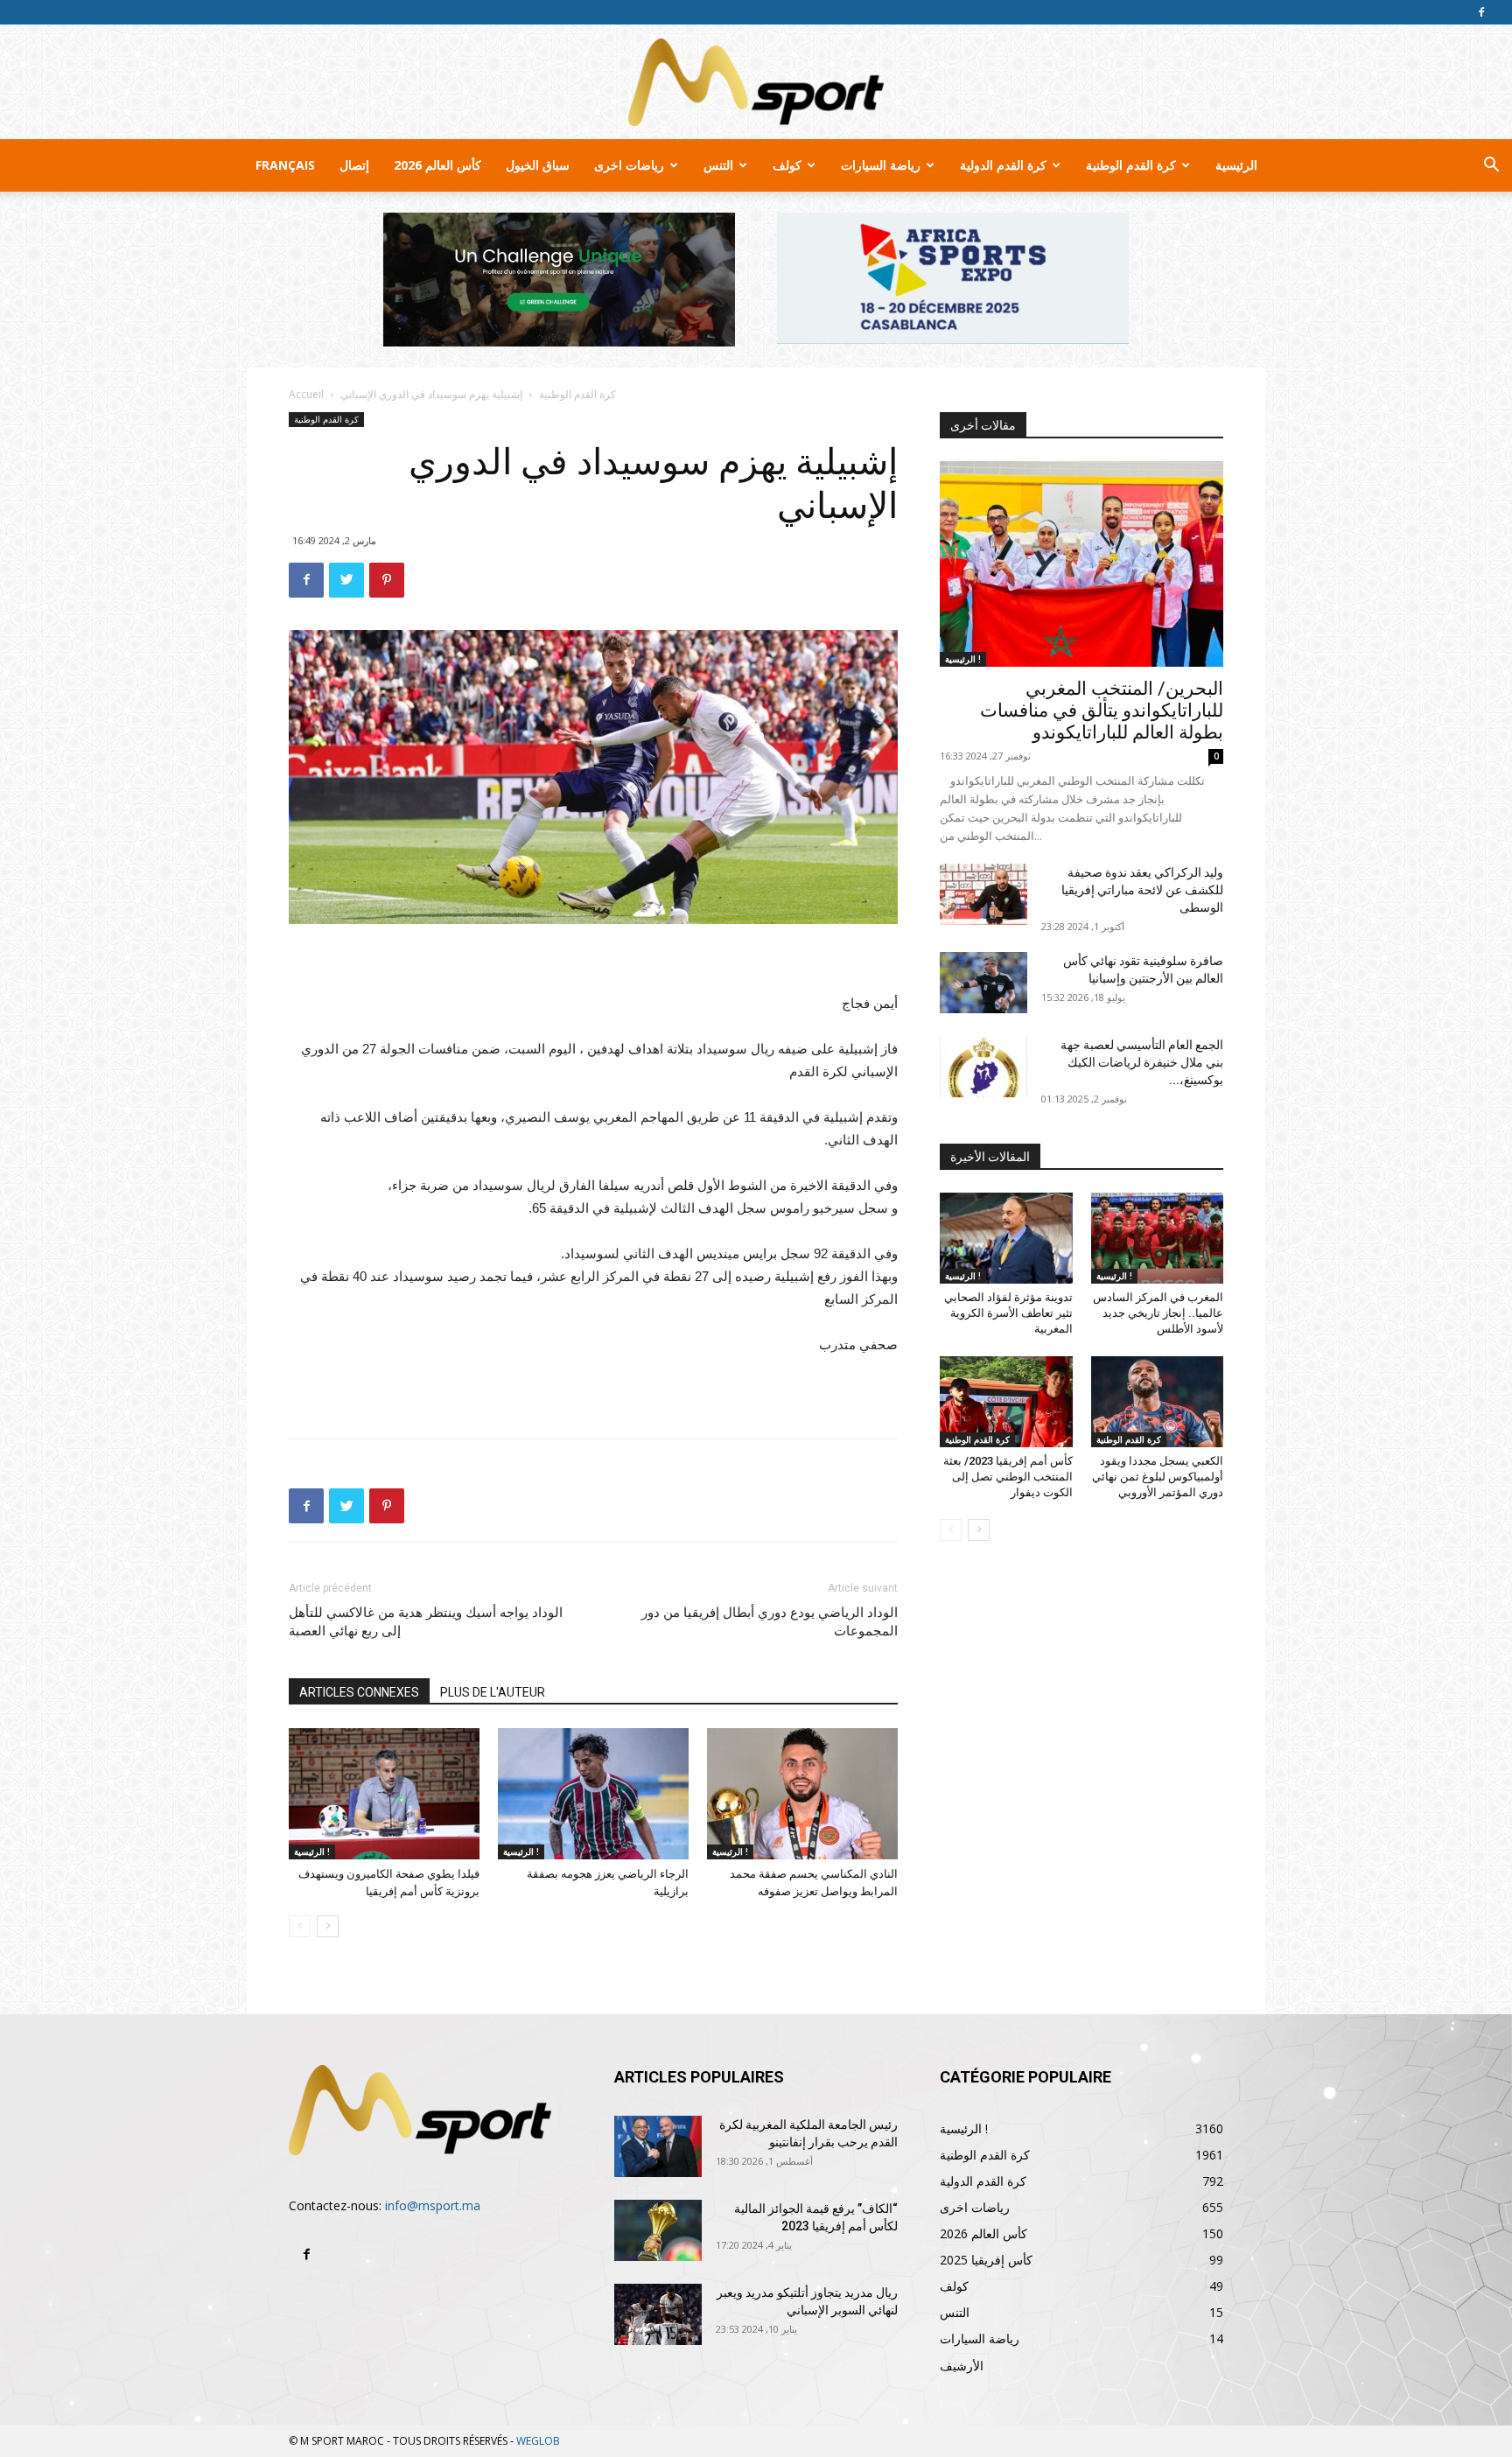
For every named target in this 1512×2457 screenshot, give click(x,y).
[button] (1491, 167)
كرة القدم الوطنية (1131, 165)
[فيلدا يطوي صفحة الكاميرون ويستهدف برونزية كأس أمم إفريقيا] (384, 1794)
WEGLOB (538, 2441)
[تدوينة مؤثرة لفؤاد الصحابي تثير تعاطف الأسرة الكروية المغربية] (1006, 1238)
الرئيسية (1236, 165)
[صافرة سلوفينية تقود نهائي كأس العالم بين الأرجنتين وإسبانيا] (983, 983)
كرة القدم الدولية (1003, 165)
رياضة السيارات (881, 165)
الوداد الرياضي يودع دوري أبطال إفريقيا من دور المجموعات (770, 1622)
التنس (718, 165)
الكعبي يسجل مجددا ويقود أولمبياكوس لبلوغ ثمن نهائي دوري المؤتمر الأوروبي (1158, 1477)
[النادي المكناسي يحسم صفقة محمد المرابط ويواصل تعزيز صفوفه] (802, 1794)
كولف (787, 165)
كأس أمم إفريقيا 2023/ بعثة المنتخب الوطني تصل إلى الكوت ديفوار (1008, 1477)
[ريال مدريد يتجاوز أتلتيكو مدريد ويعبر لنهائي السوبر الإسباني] (658, 2314)
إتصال (354, 165)
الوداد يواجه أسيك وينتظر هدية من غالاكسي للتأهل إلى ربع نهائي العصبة (426, 1622)
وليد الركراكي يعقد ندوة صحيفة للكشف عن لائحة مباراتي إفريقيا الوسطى (1142, 890)
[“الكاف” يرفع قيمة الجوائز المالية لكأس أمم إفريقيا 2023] (658, 2230)
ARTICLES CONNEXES (359, 1692)
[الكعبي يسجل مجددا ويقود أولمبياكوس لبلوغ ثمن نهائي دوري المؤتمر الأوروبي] (1158, 1402)
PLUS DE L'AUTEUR (493, 1692)
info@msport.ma (433, 2205)
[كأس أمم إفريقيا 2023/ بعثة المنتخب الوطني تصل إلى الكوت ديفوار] (1006, 1402)
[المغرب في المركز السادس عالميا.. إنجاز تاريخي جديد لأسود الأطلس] (1158, 1238)
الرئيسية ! (312, 1851)
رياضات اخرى (629, 165)
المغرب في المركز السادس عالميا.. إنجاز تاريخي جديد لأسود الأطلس (1158, 1313)
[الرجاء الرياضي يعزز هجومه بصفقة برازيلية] (593, 1794)
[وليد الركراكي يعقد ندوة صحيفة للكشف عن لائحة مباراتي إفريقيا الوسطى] (983, 894)
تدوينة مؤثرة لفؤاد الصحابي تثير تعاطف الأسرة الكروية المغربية (1008, 1313)
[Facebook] (1481, 12)
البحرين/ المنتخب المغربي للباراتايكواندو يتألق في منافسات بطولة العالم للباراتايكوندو (1102, 710)
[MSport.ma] (756, 82)
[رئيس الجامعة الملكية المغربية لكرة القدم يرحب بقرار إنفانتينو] (658, 2146)
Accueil (306, 394)
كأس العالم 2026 (437, 165)
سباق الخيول (538, 165)
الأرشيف (962, 2366)
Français (285, 165)
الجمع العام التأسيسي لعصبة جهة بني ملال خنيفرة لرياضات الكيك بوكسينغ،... (1142, 1062)
